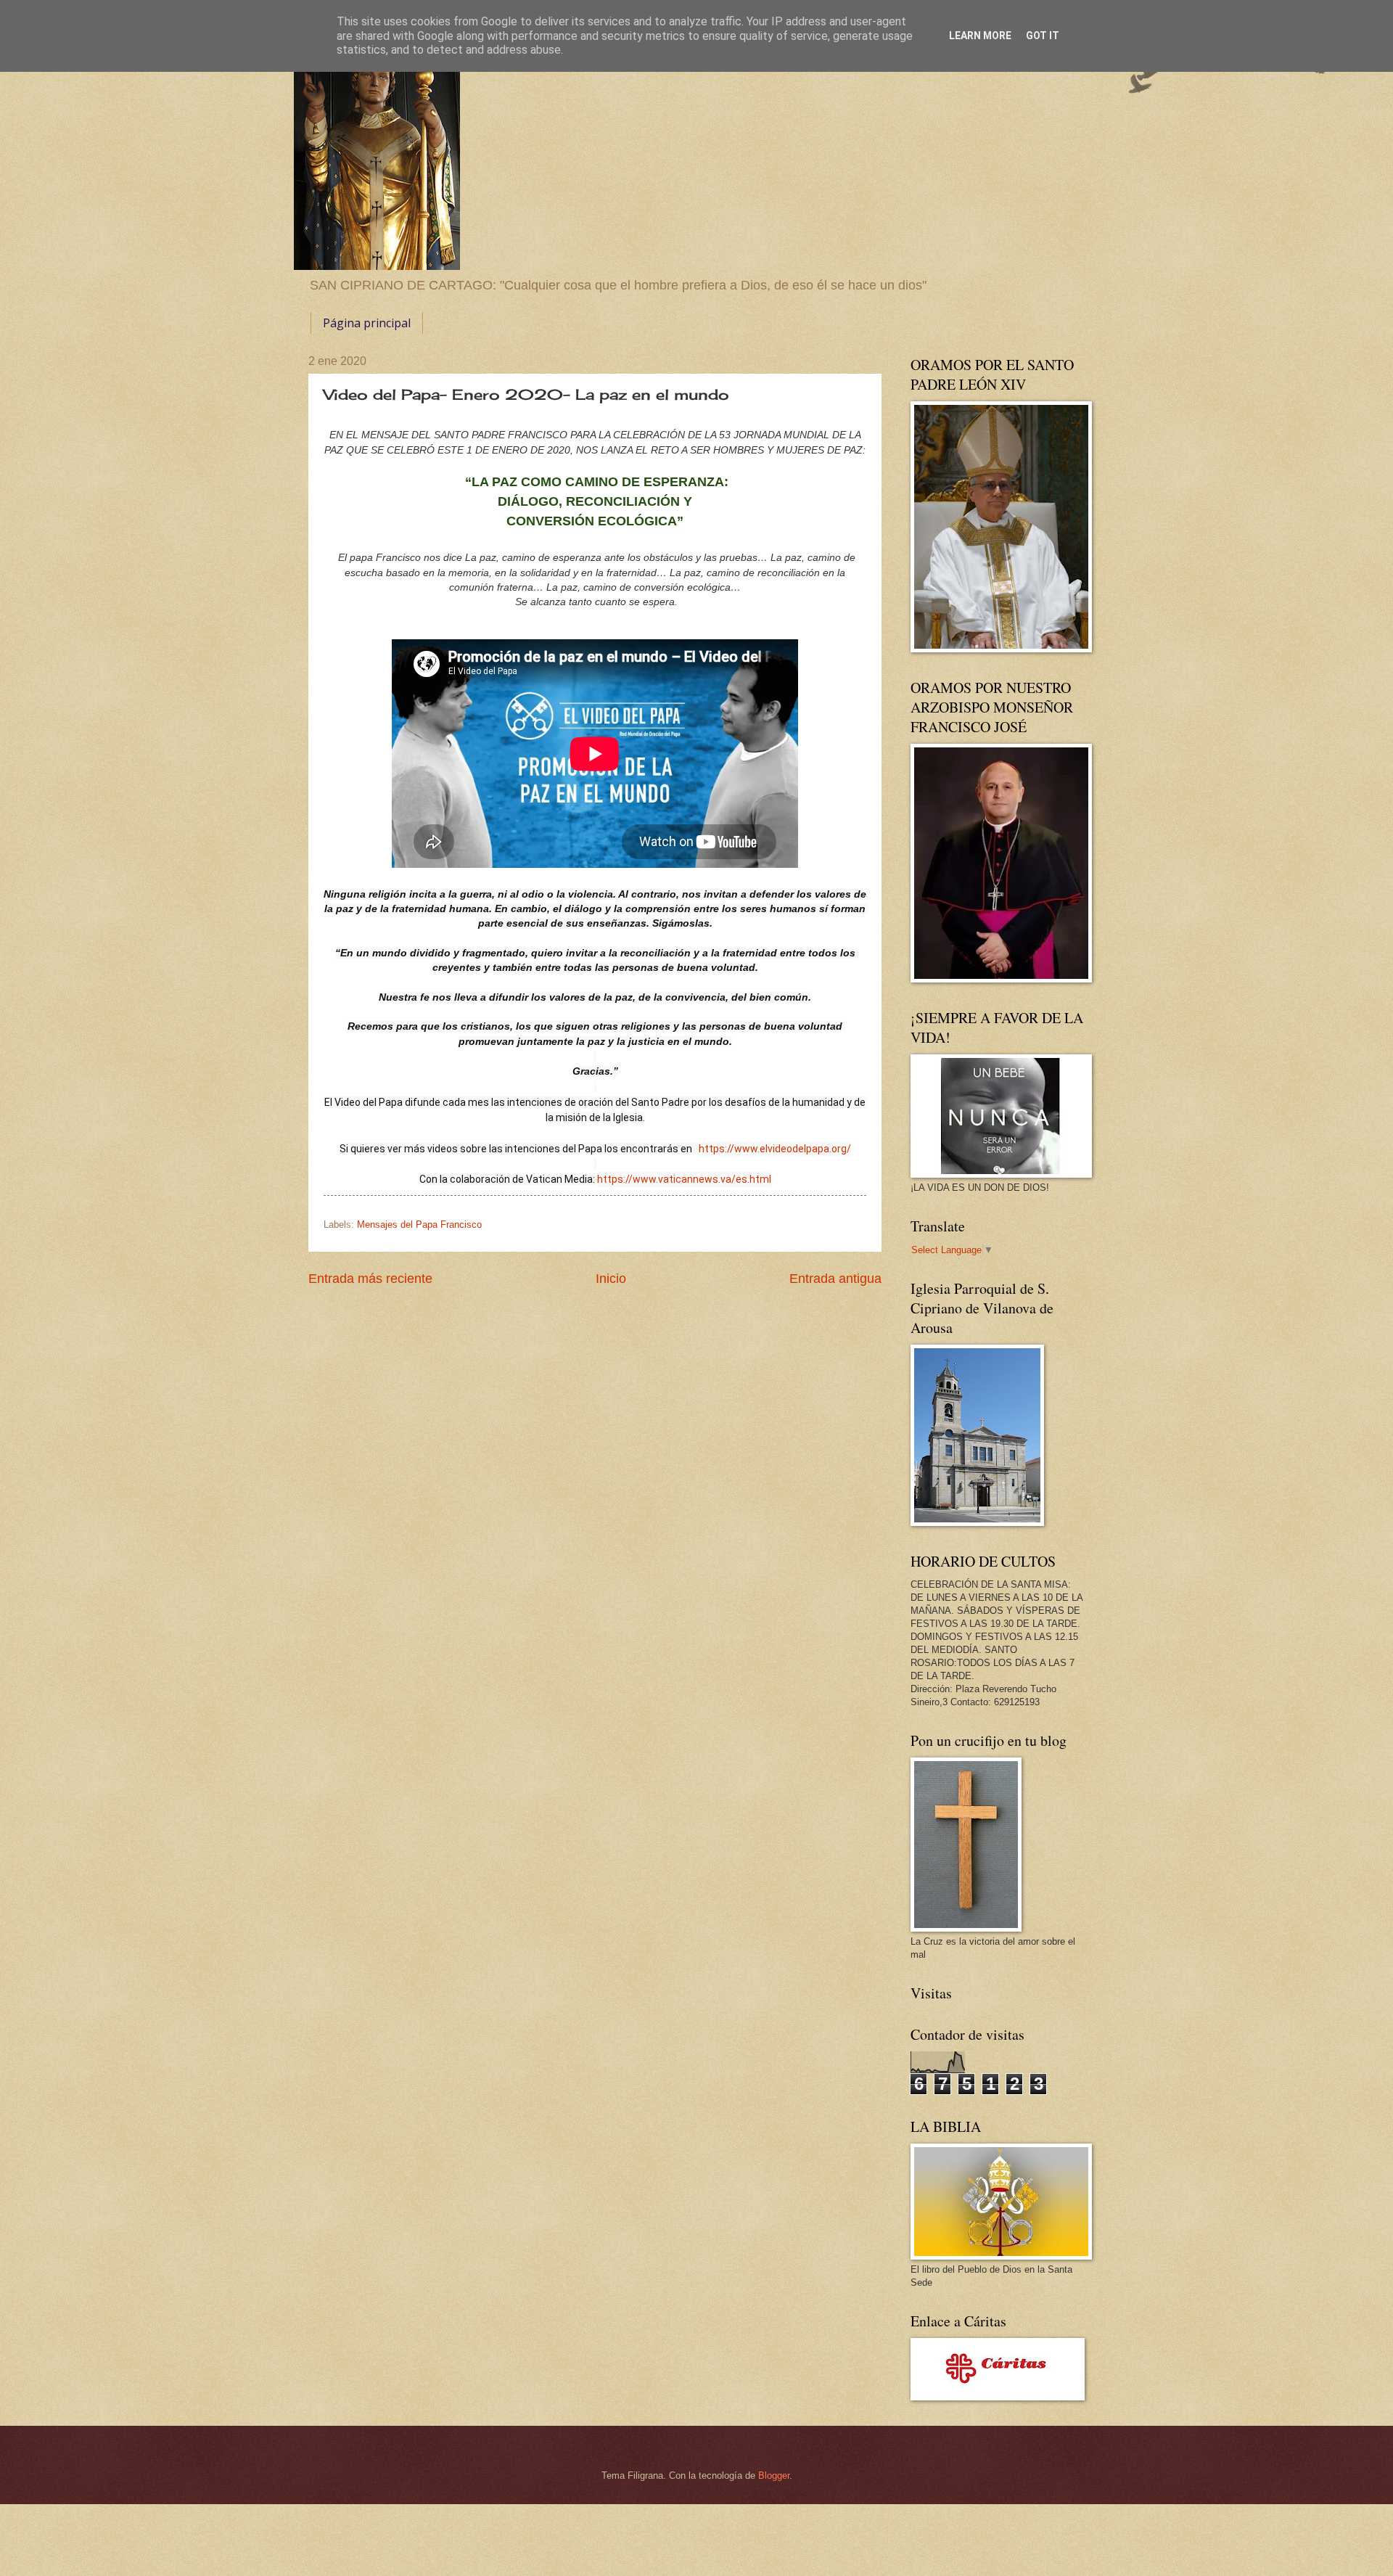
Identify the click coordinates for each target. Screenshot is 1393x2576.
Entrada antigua (835, 1279)
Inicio (611, 1279)
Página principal (367, 323)
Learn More (980, 36)
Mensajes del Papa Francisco (419, 1225)
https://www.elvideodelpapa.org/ (775, 1149)
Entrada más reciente (370, 1279)
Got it (1043, 36)
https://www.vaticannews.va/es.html (684, 1179)
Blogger (774, 2475)
